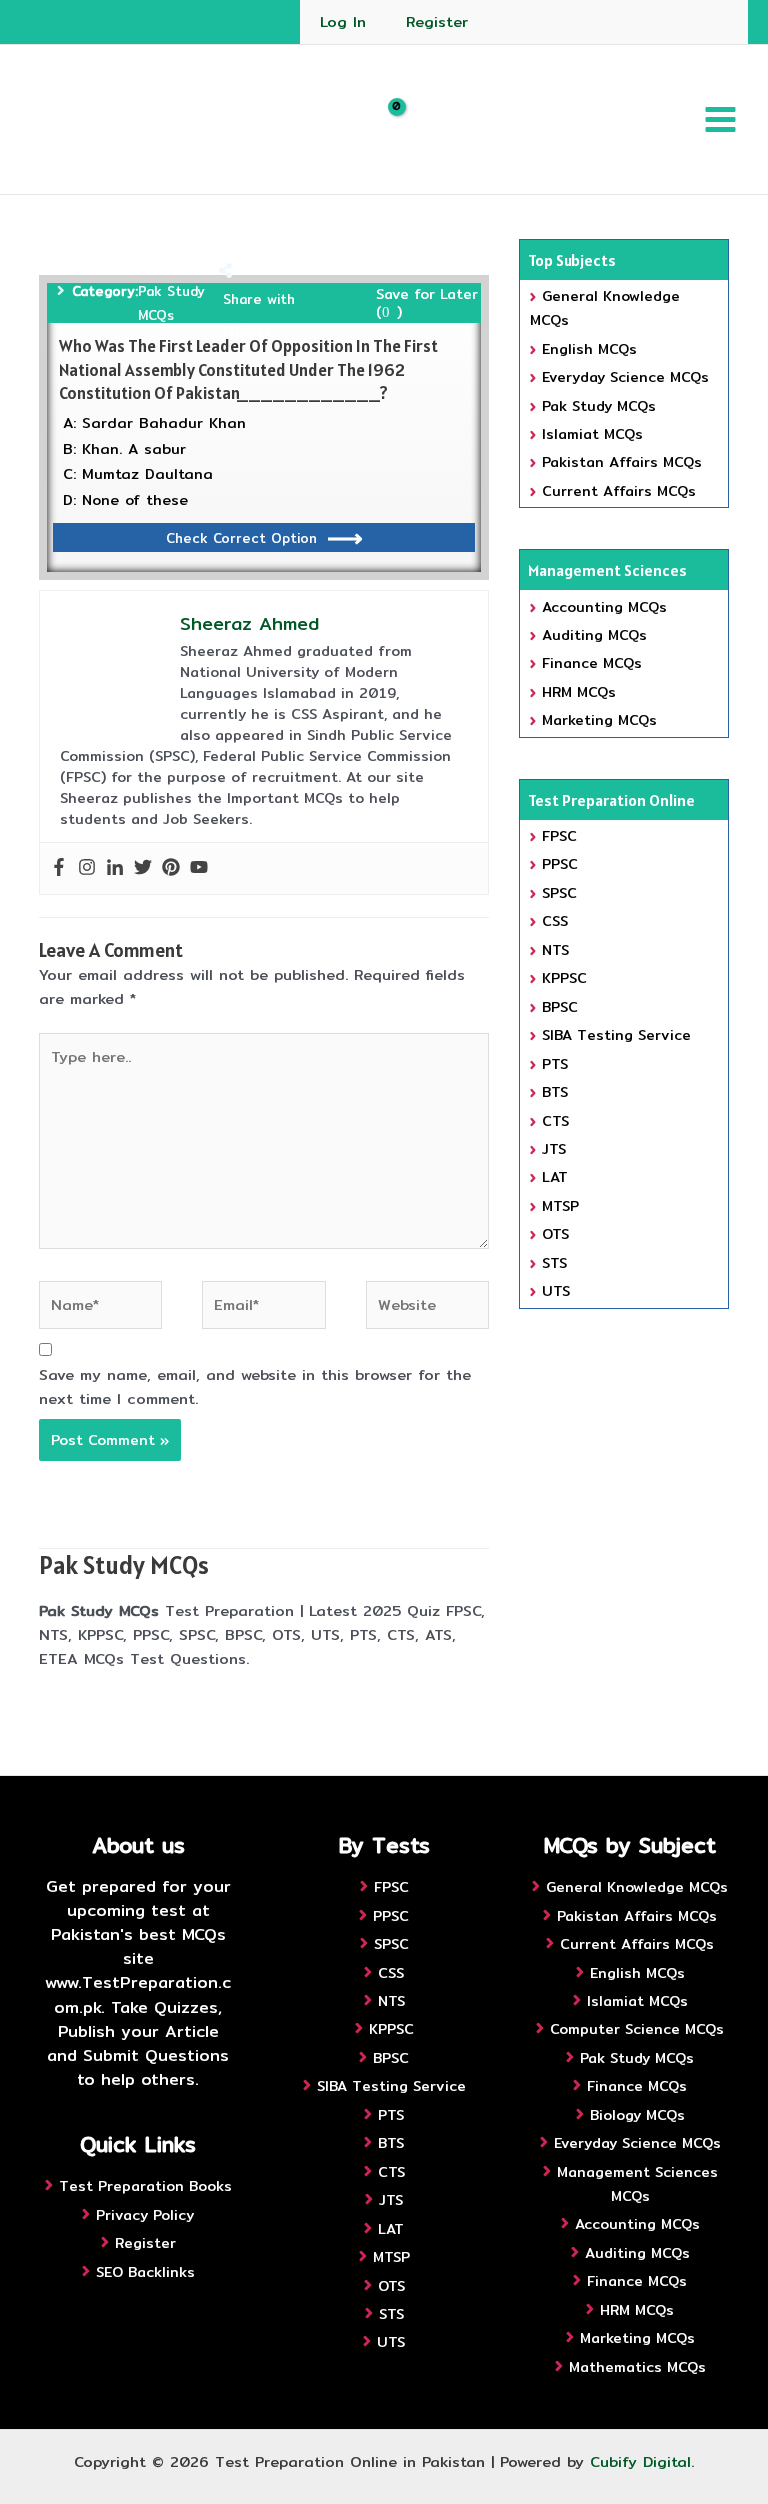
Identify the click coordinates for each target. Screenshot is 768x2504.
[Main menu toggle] (720, 119)
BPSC (560, 1007)
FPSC (559, 836)
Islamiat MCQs (592, 434)
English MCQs (589, 349)
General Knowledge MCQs (637, 1887)
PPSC (560, 864)
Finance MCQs (592, 663)
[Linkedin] (115, 868)
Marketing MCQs (599, 720)
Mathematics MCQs (637, 2367)
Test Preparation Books (145, 2186)
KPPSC (564, 978)
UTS (556, 1291)
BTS (555, 1092)
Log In (343, 21)
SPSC (559, 893)
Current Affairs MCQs (619, 491)
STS (554, 1263)
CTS (555, 1121)
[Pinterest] (171, 868)
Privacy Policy (145, 2215)
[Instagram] (87, 868)
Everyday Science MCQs (625, 377)
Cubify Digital (640, 2461)
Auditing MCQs (594, 635)
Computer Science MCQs (637, 2029)
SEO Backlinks (145, 2272)
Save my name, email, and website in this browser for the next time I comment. (255, 1386)
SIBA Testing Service (616, 1035)
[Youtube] (199, 868)
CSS (555, 921)
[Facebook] (59, 868)
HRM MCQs (579, 692)
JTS (554, 1149)
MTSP (560, 1206)
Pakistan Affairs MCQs (622, 462)
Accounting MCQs (604, 607)
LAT (555, 1177)
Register (437, 21)
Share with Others (259, 315)
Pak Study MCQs (171, 303)
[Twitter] (143, 868)
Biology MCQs (637, 2115)
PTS (555, 1064)
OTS (555, 1234)
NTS (555, 950)
